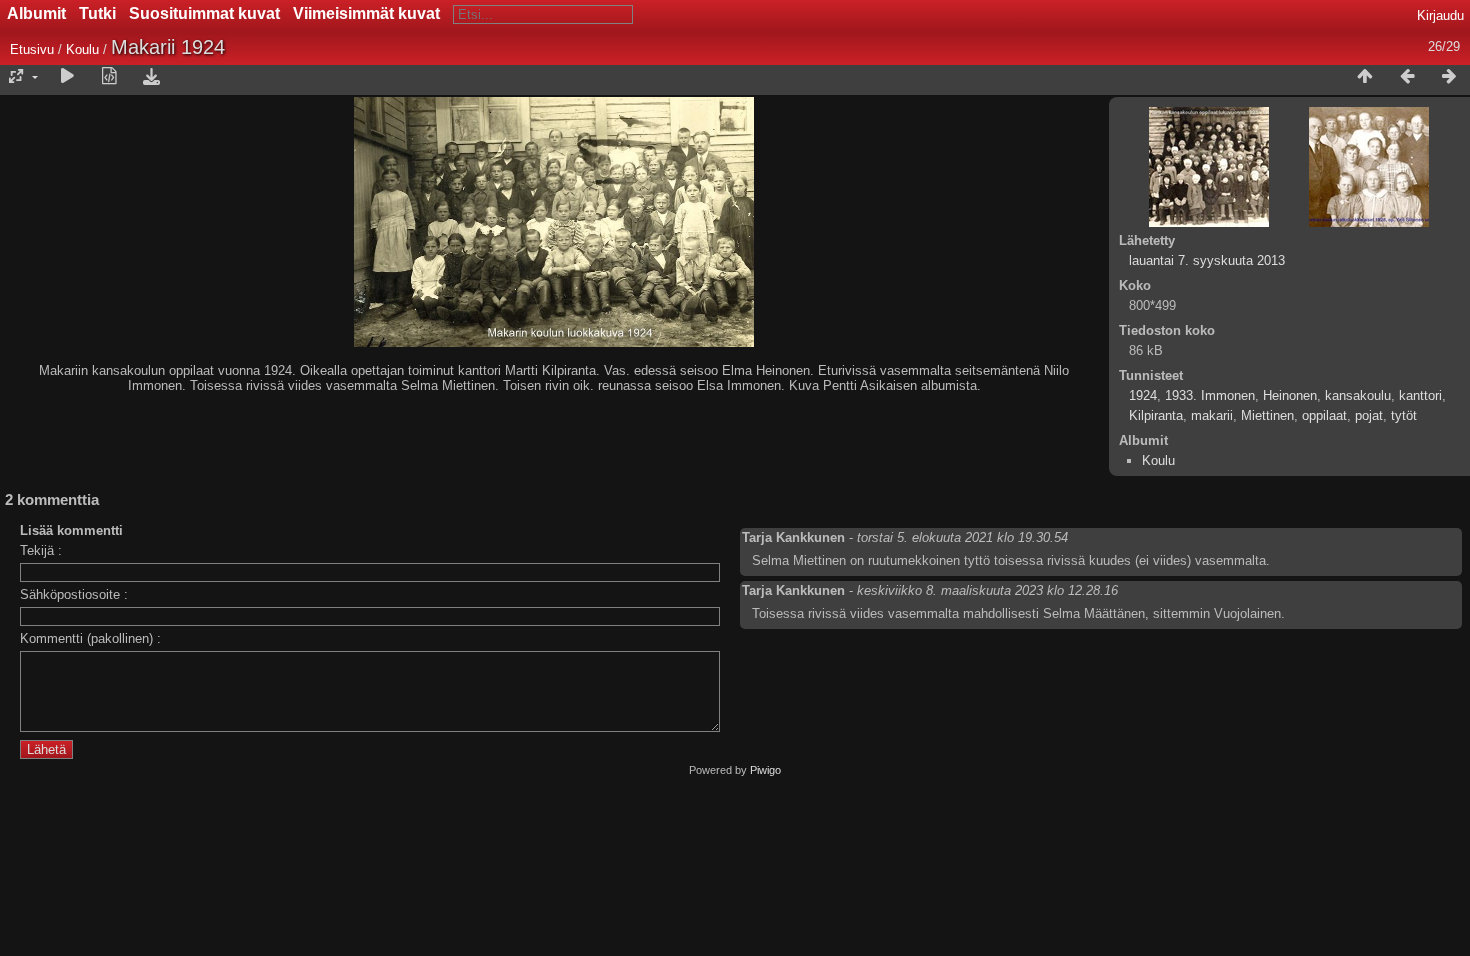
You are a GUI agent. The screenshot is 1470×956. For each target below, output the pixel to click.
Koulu (82, 49)
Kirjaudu (1440, 15)
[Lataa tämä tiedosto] (151, 77)
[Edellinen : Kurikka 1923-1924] (1407, 77)
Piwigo (765, 770)
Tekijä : (41, 550)
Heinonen (1290, 395)
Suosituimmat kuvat (204, 13)
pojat (1369, 415)
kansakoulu (1358, 395)
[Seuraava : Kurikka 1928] (1449, 77)
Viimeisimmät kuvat (366, 13)
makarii (1212, 415)
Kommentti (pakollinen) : (90, 638)
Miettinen (1267, 415)
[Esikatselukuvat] (1365, 77)
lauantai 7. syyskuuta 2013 (1207, 260)
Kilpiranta (1156, 415)
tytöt (1404, 415)
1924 (1143, 395)
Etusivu (32, 49)
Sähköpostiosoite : (74, 594)
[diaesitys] (67, 77)
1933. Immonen (1210, 395)
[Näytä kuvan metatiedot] (109, 77)
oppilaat (1324, 415)
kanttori (1420, 395)
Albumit (36, 13)
